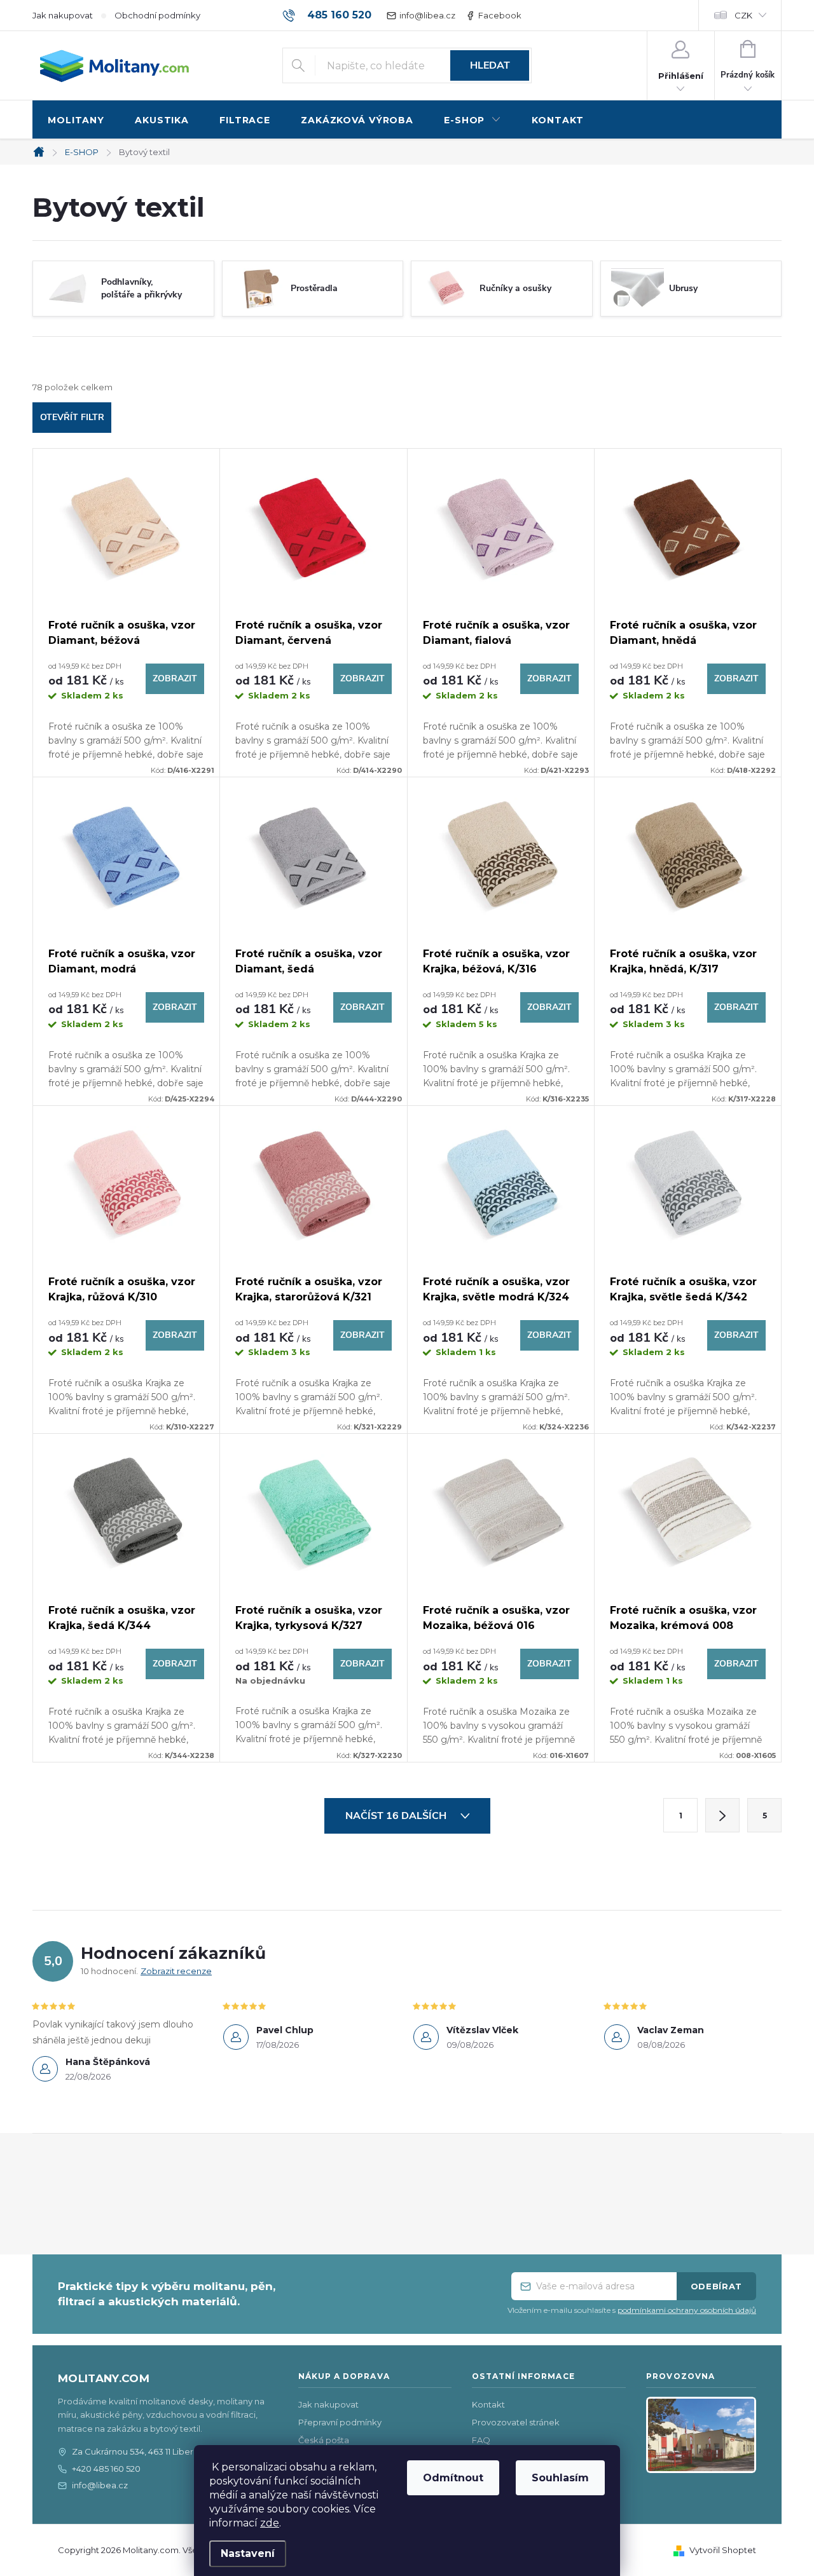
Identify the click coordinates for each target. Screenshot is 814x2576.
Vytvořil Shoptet (723, 2550)
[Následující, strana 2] (722, 1815)
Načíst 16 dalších (397, 1816)
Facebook (500, 15)
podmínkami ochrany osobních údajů (687, 2310)
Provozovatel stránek (516, 2422)
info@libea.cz (427, 15)
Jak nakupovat (63, 15)
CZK (743, 15)
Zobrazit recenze (176, 1971)
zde (270, 2523)
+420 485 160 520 (106, 2469)
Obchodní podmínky (157, 15)
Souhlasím (560, 2478)
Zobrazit (175, 678)
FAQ (481, 2440)
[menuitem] (76, 120)
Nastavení (248, 2553)
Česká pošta (324, 2440)
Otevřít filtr (72, 417)
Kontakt (488, 2404)
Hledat (490, 65)
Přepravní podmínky (340, 2422)
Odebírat (716, 2286)
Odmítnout (453, 2478)
